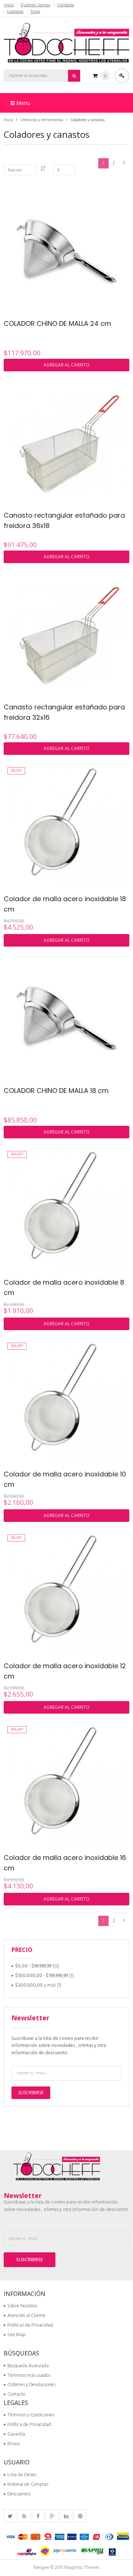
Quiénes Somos (35, 5)
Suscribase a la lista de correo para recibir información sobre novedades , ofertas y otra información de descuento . (59, 2046)
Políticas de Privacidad (30, 2325)
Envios (13, 2444)
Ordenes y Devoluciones (31, 2385)
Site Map (16, 2335)
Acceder (122, 76)
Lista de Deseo (22, 2475)
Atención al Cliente (26, 2316)
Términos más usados (29, 2376)
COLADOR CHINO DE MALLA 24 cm (57, 323)
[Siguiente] (124, 163)
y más (35, 1985)
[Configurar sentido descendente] (43, 169)
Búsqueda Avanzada (28, 2366)
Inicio (9, 5)
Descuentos (19, 2494)
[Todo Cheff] (66, 42)
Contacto (66, 5)
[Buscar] (74, 76)
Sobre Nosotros (22, 2306)
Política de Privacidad (29, 2425)
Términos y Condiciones (31, 2415)
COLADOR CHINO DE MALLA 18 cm (56, 1091)
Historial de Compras (28, 2485)
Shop (35, 12)
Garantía (16, 2434)
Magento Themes (82, 2568)
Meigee (41, 2568)
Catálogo (15, 12)
